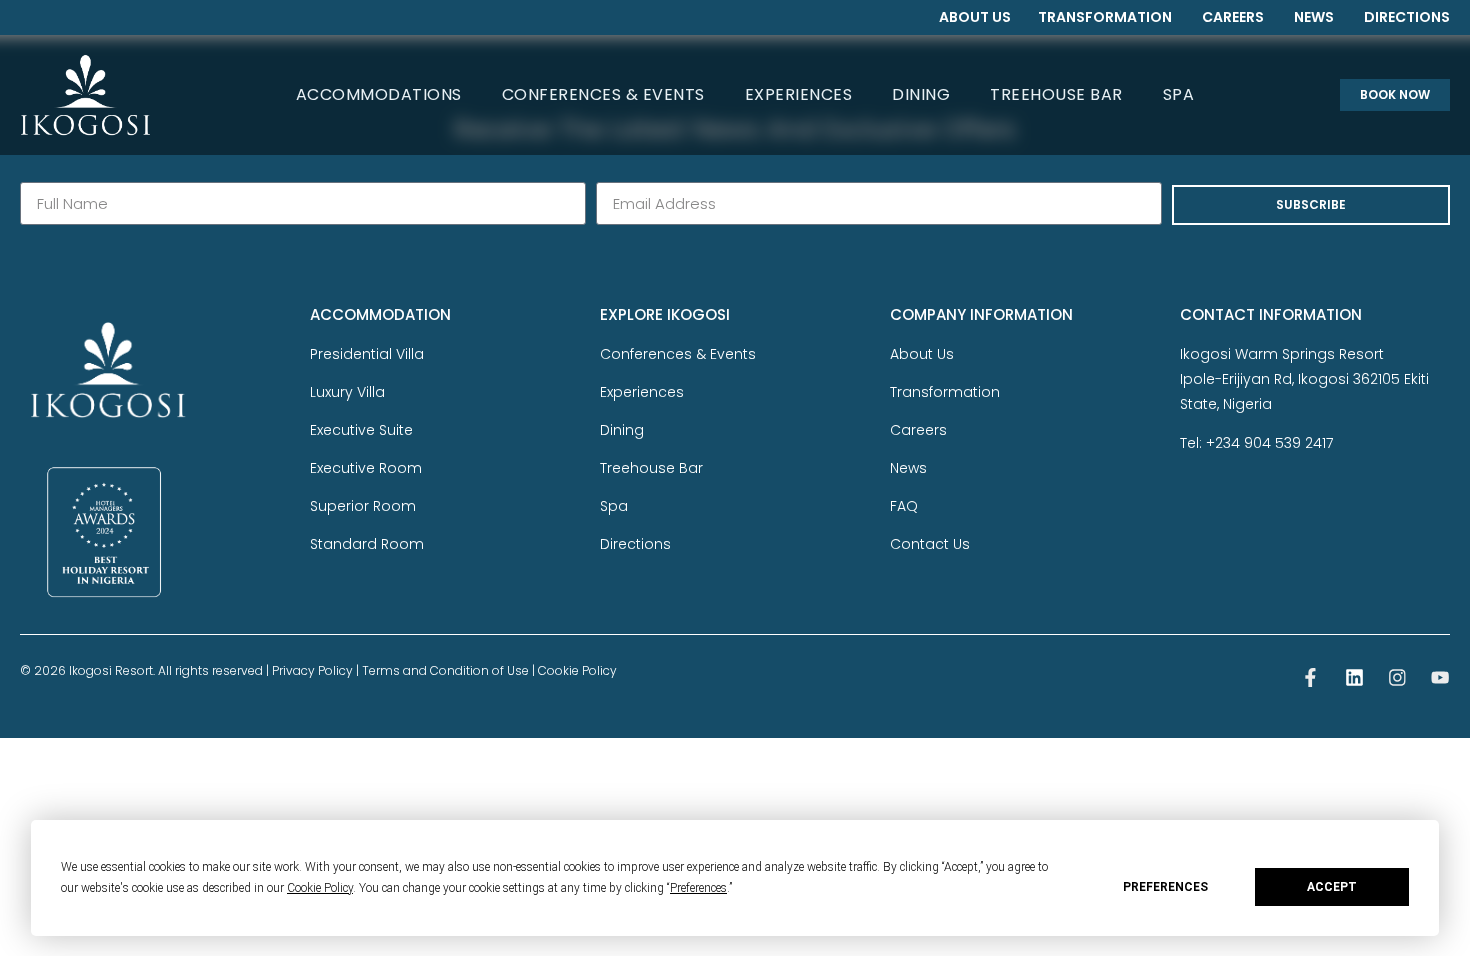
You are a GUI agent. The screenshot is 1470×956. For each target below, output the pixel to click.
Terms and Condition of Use (445, 670)
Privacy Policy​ (312, 670)
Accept (1332, 887)
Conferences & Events (603, 94)
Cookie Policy (577, 670)
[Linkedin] (1354, 677)
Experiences (799, 94)
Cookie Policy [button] (320, 888)
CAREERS (1233, 17)
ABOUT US (975, 17)
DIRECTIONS (1407, 17)
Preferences (1165, 887)
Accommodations (379, 94)
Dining (921, 94)
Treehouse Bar (1056, 94)
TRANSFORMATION (1105, 17)
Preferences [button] (698, 888)
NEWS (1314, 17)
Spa (1179, 94)
